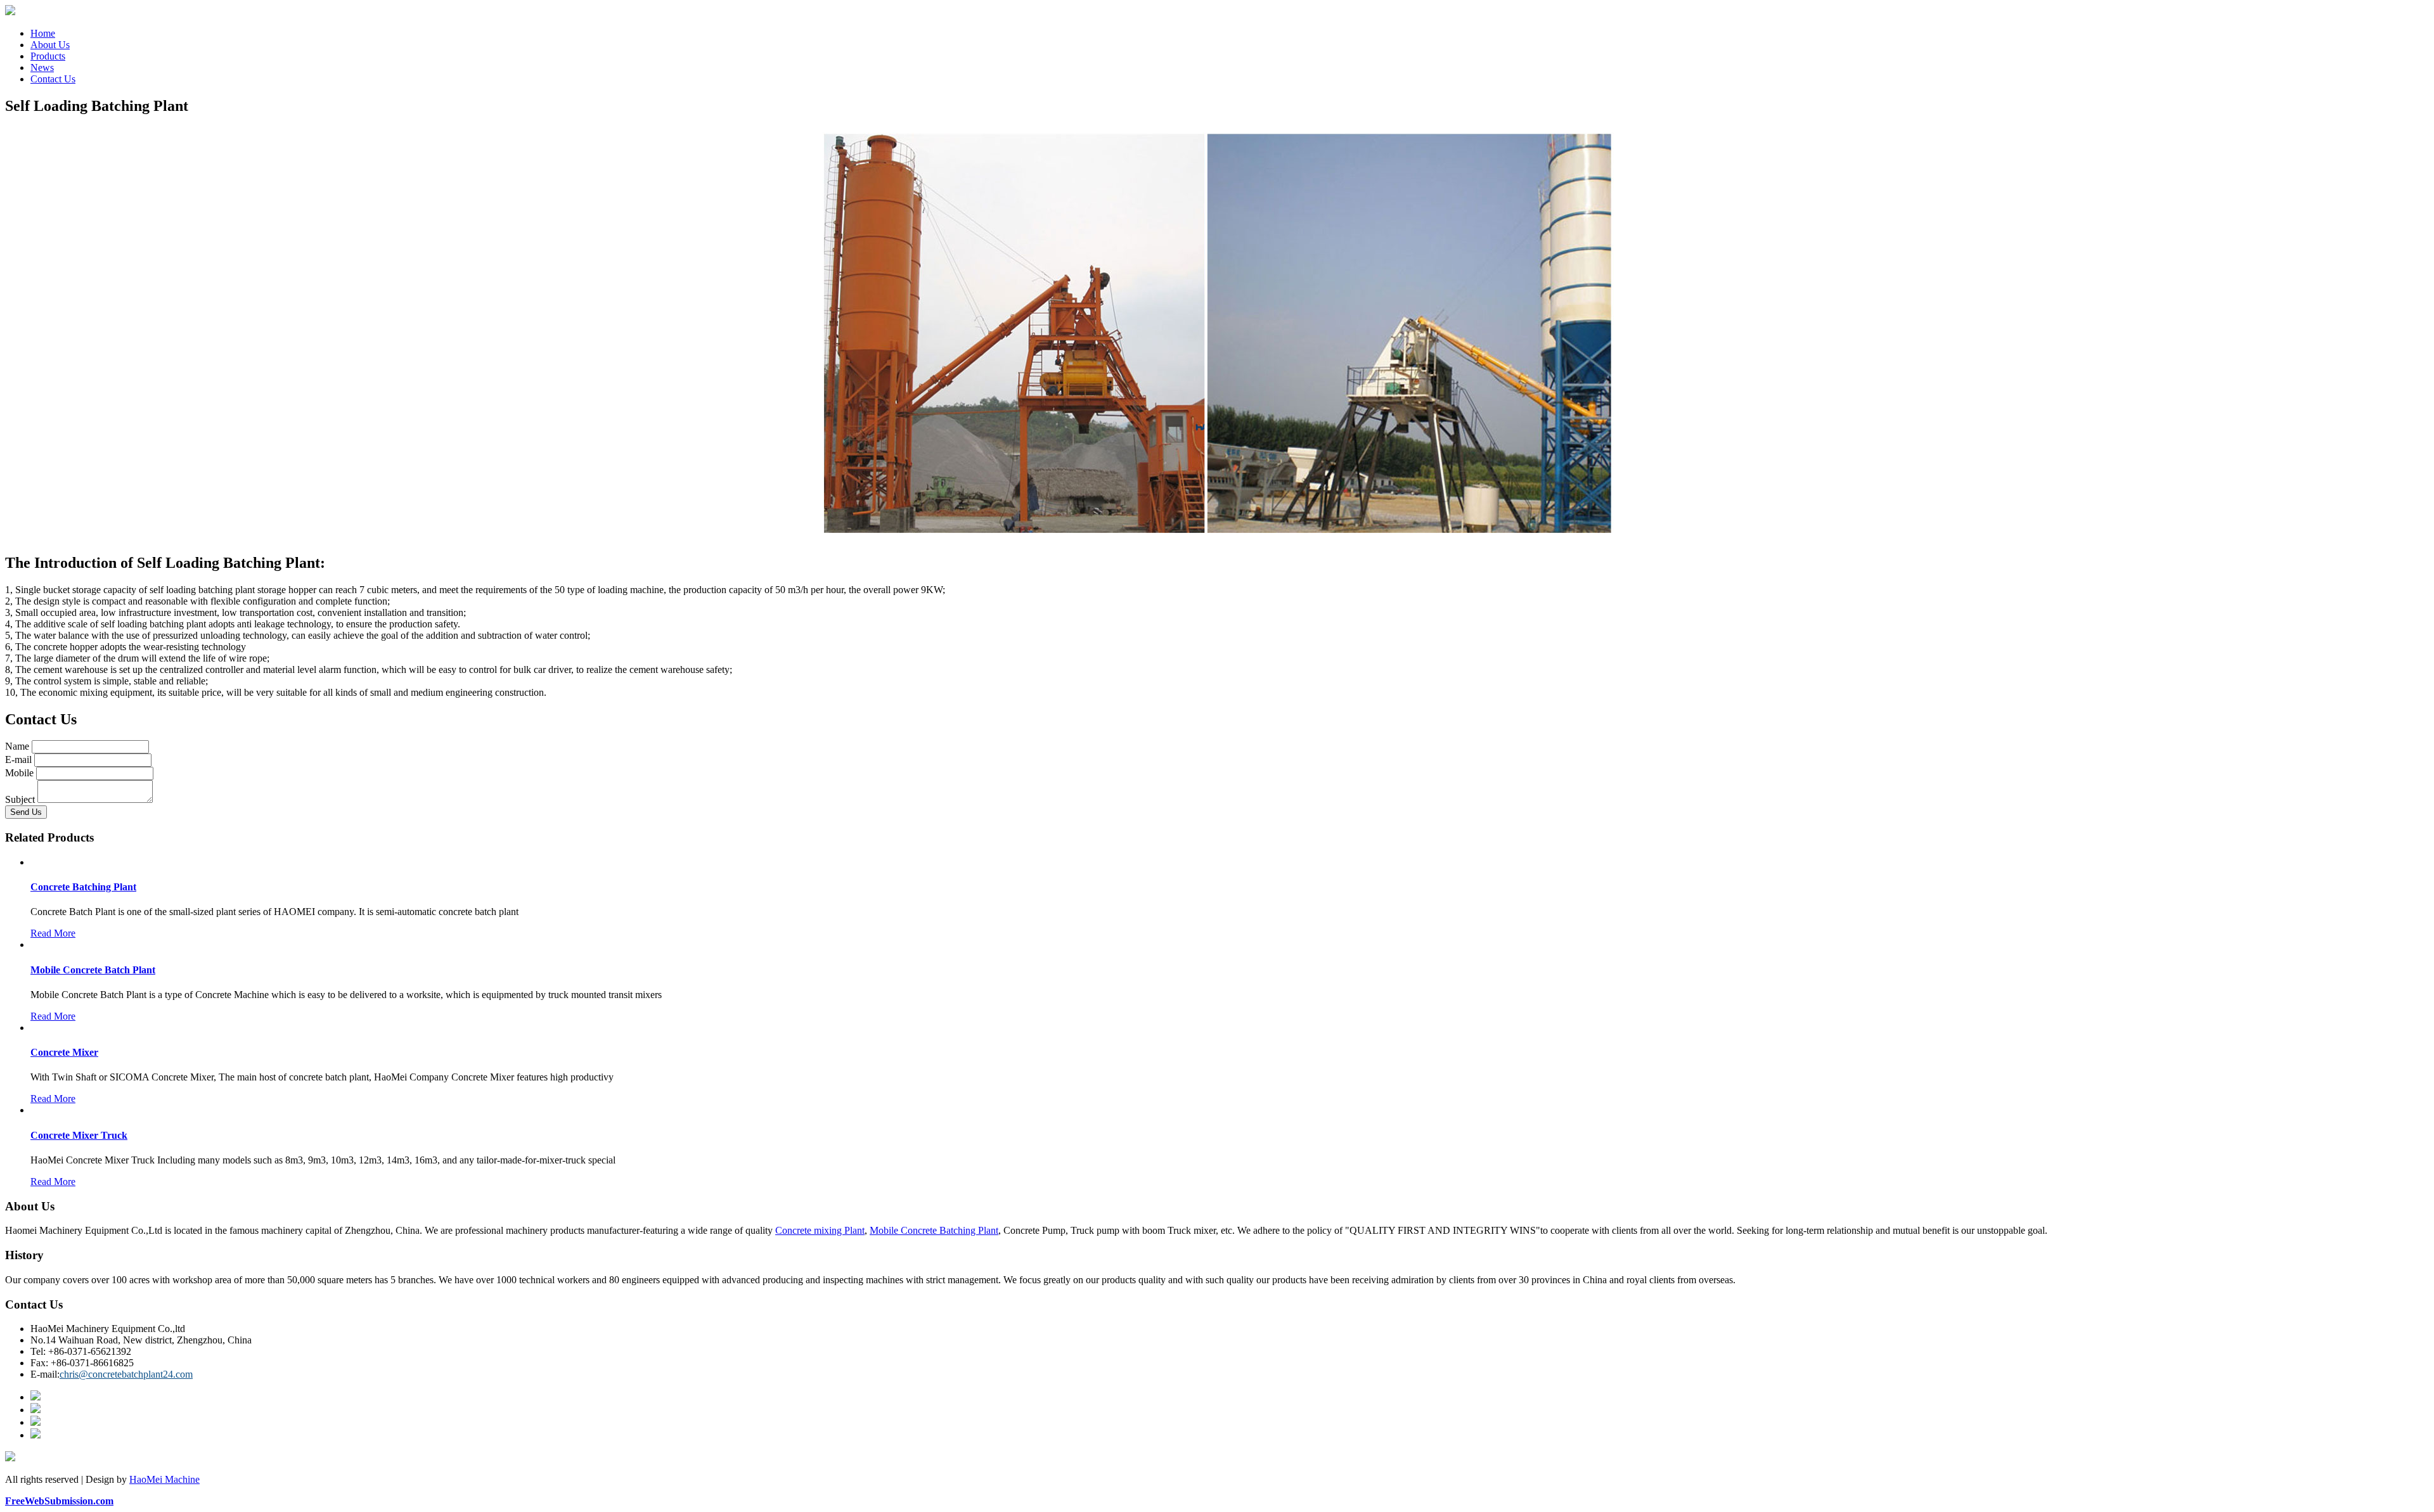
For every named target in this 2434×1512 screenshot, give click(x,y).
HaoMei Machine (164, 1479)
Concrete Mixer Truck (79, 1135)
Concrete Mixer (64, 1052)
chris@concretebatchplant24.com (126, 1374)
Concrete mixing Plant (820, 1230)
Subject (20, 799)
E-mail (18, 759)
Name (17, 746)
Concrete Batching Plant (83, 887)
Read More (53, 933)
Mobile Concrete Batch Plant (93, 970)
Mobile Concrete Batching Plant (934, 1230)
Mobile (19, 773)
